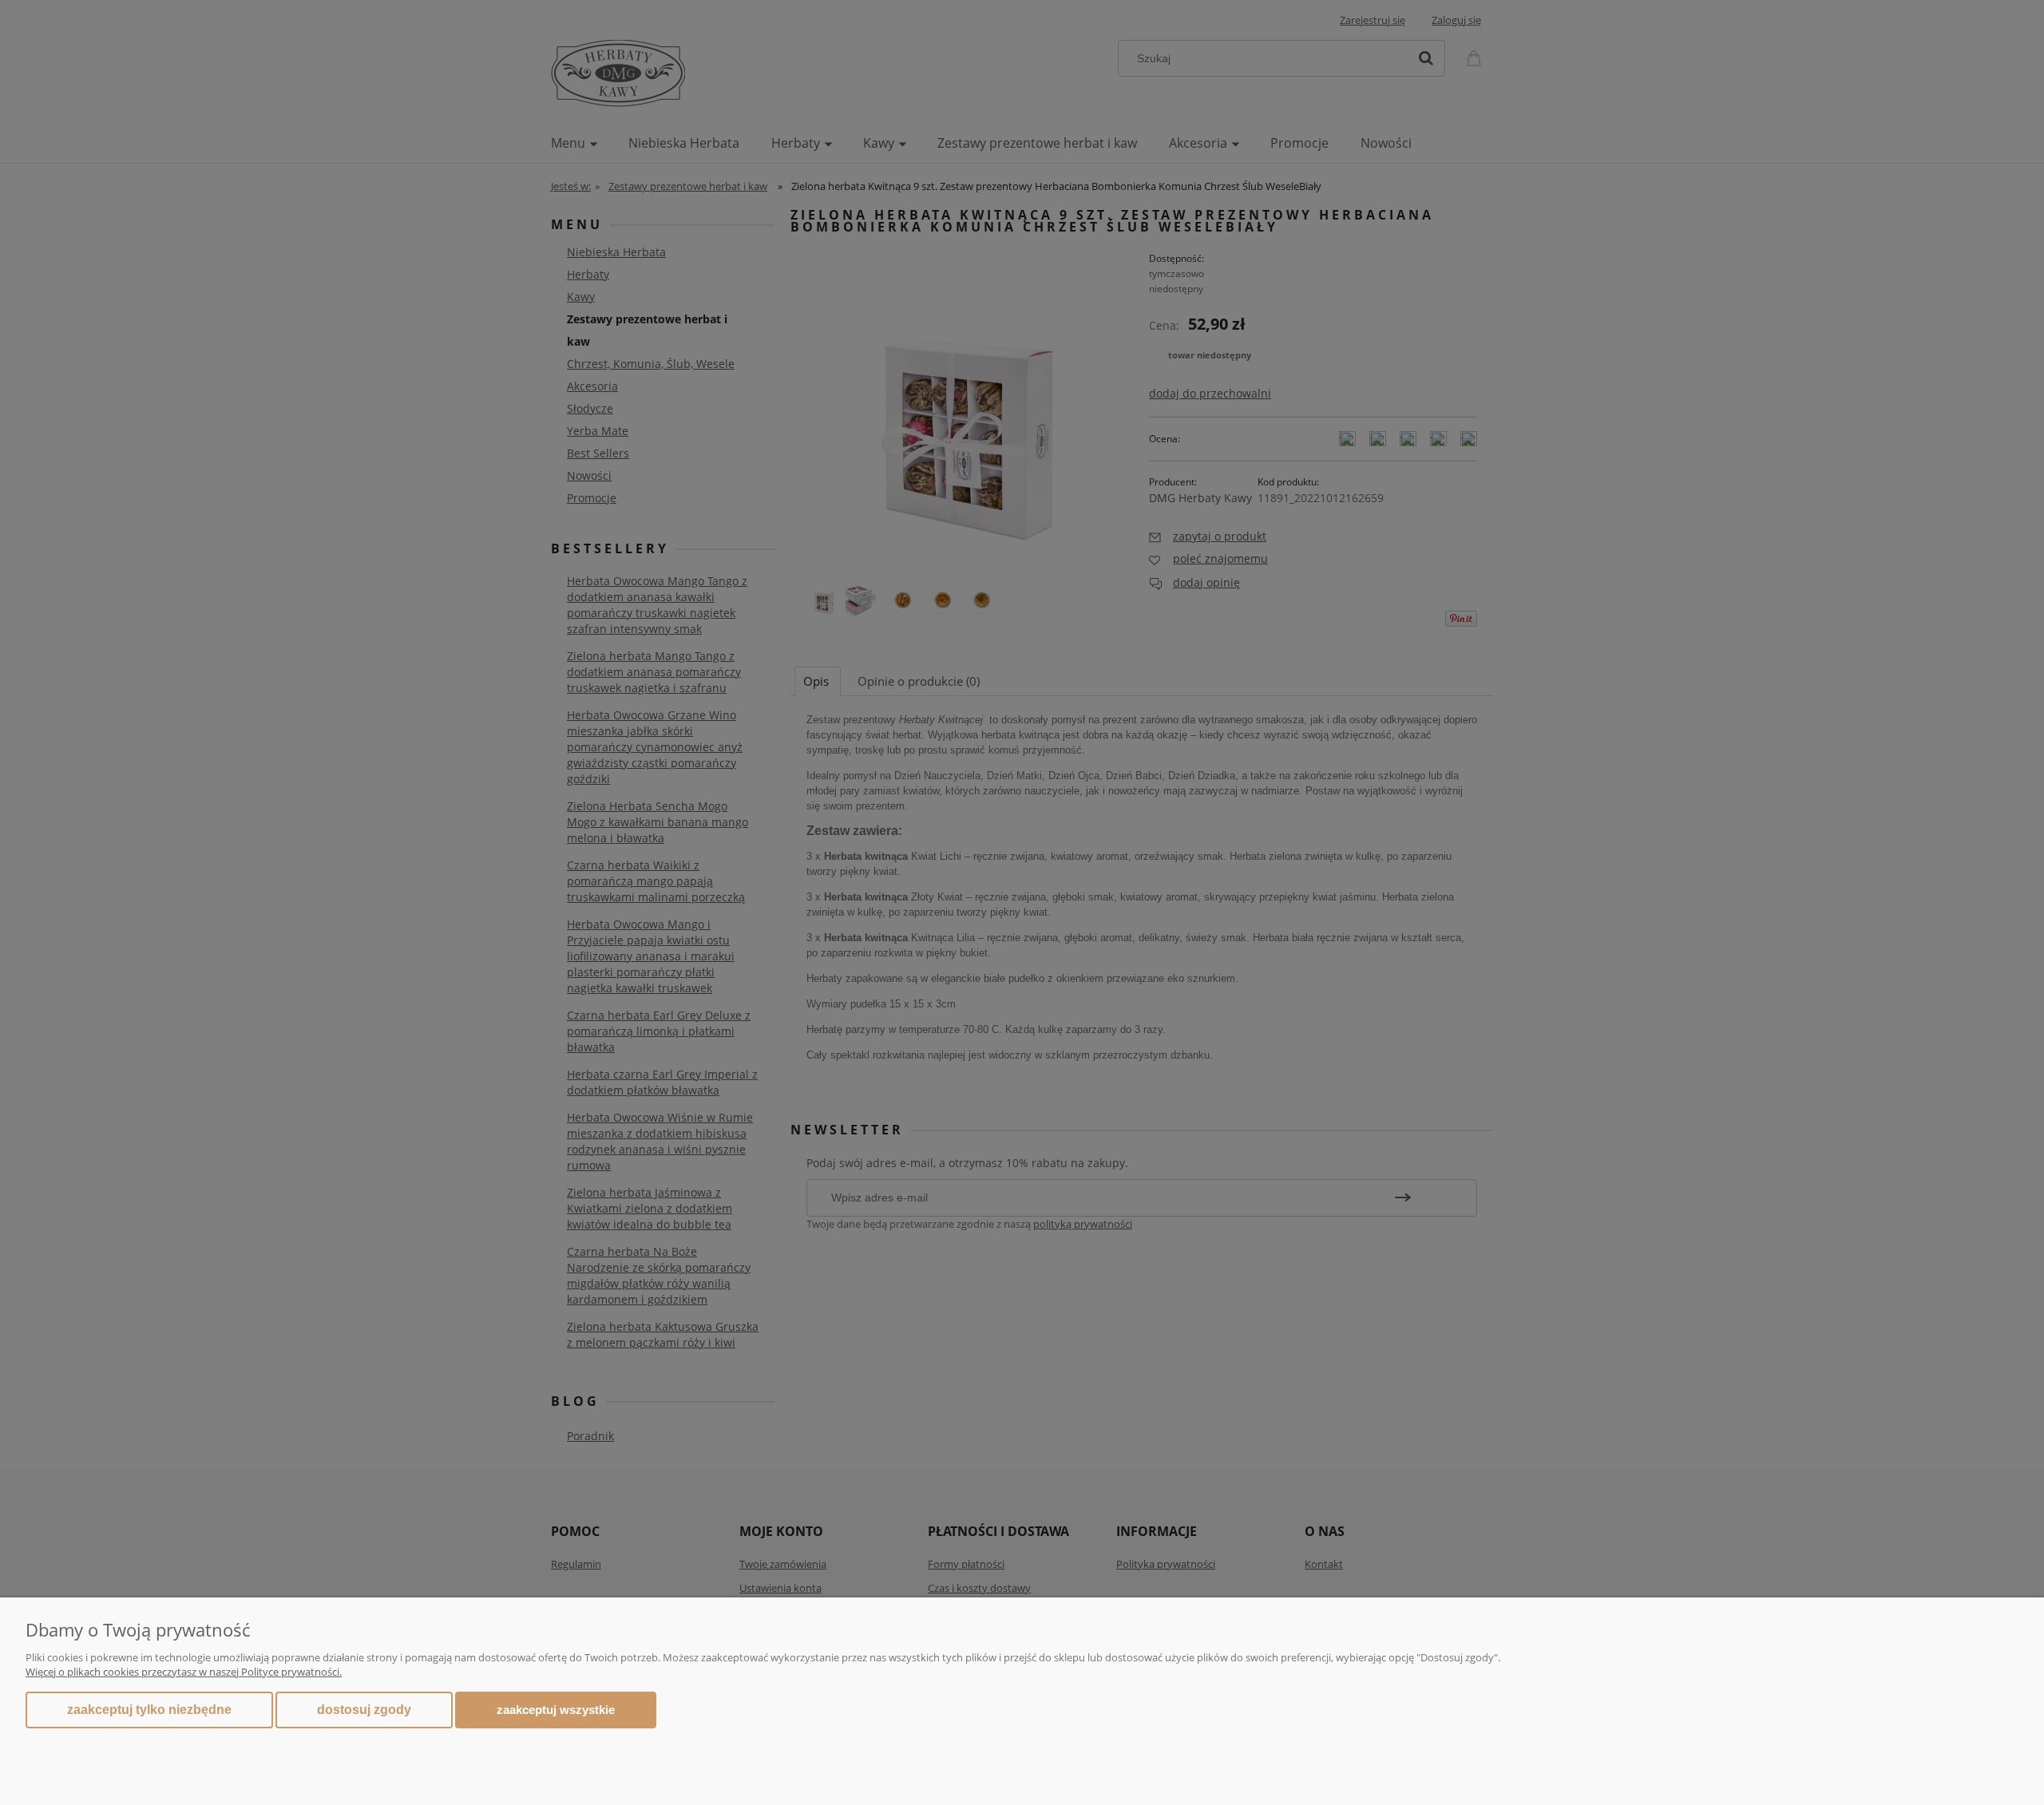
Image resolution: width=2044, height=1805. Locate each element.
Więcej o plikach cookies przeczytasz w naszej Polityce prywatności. (184, 1672)
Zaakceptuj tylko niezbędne (149, 1710)
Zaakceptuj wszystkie (556, 1710)
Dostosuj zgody (364, 1710)
